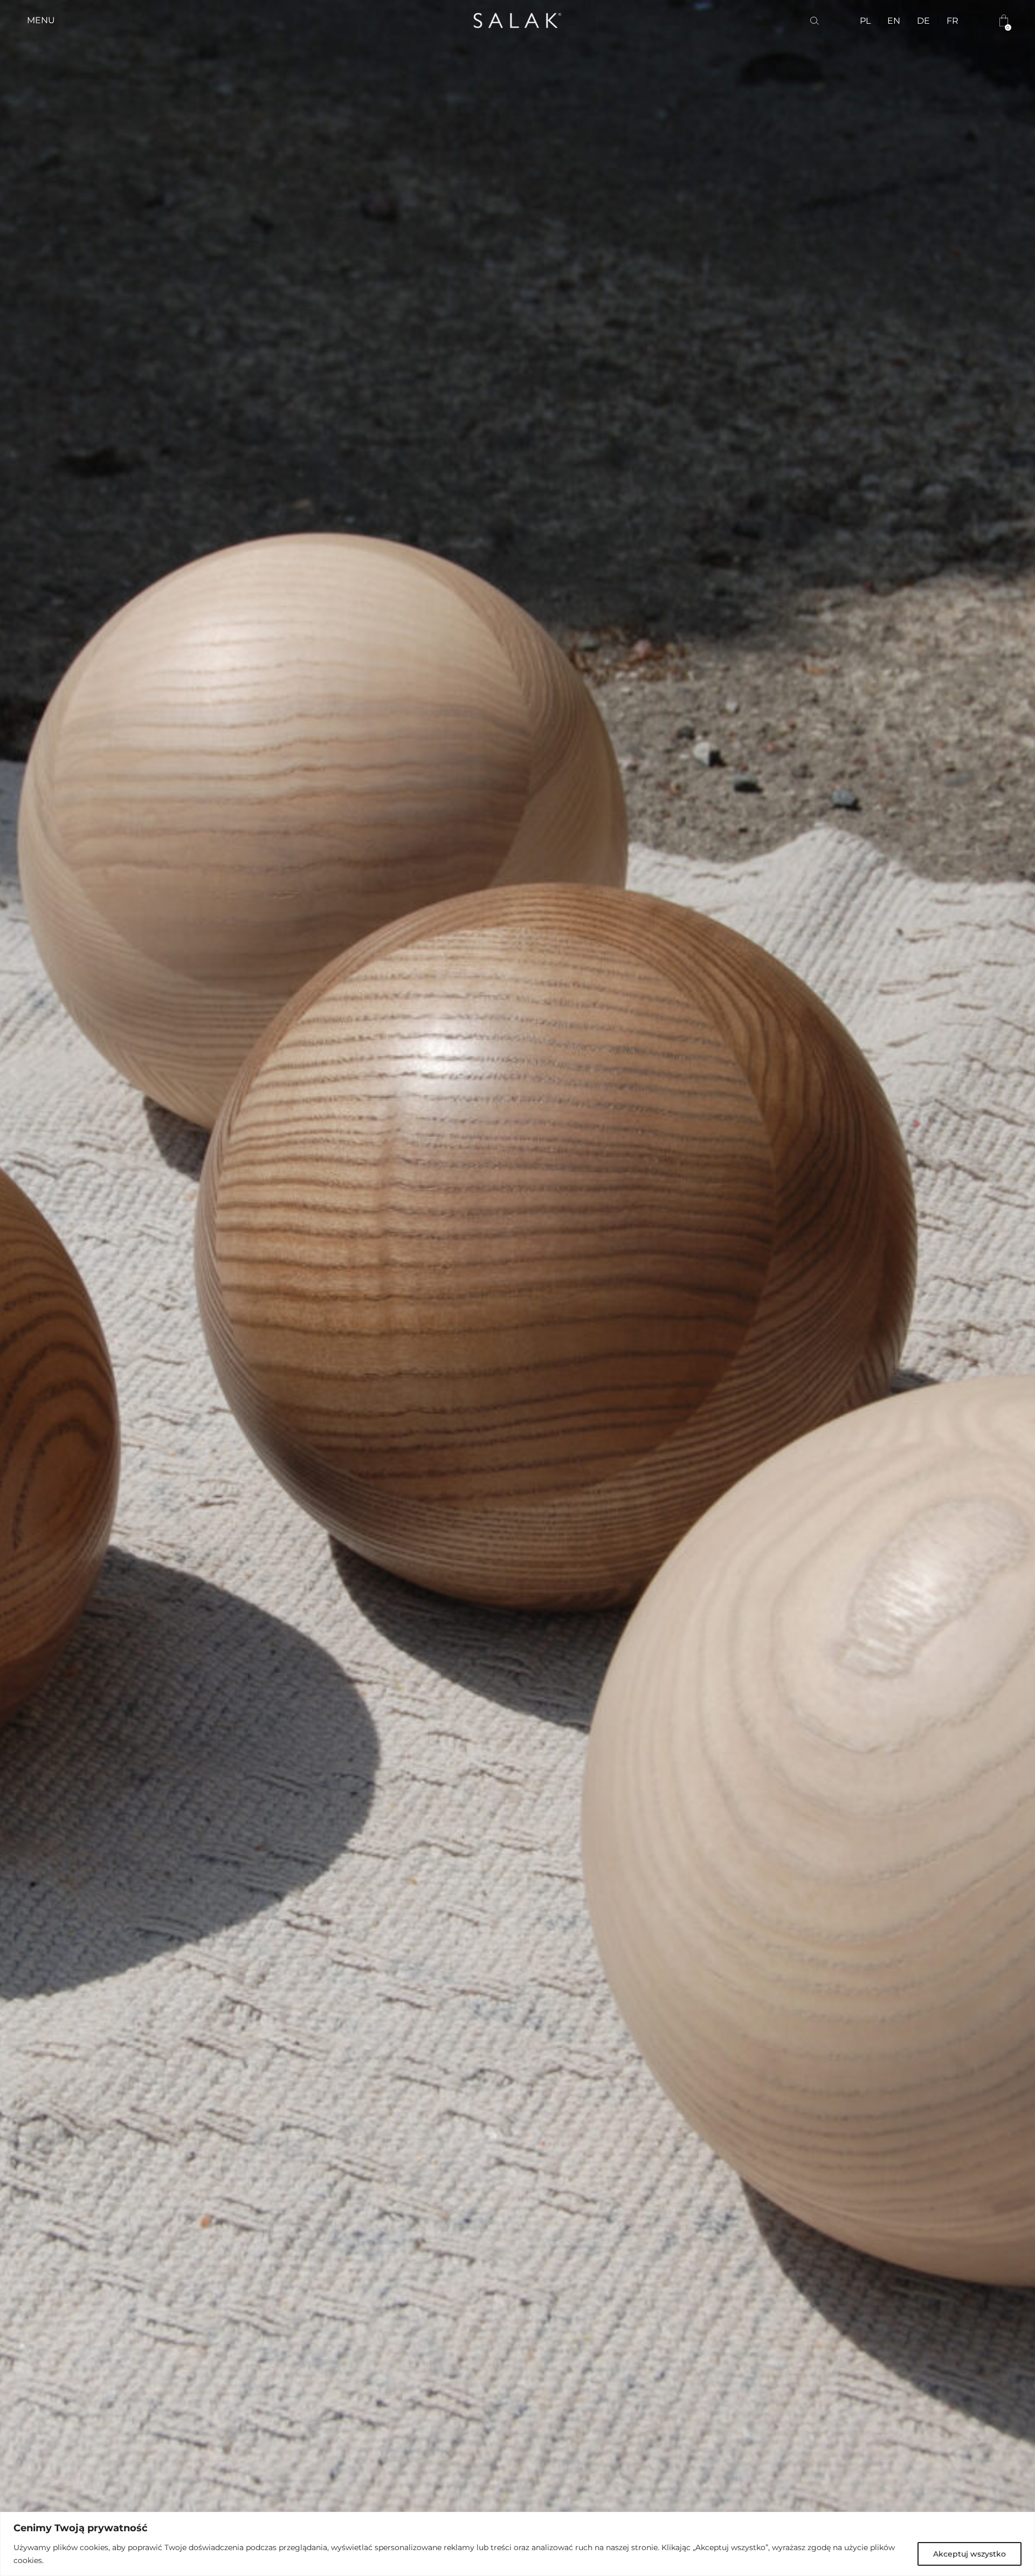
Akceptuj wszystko (970, 2554)
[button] (41, 20)
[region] (517, 2544)
